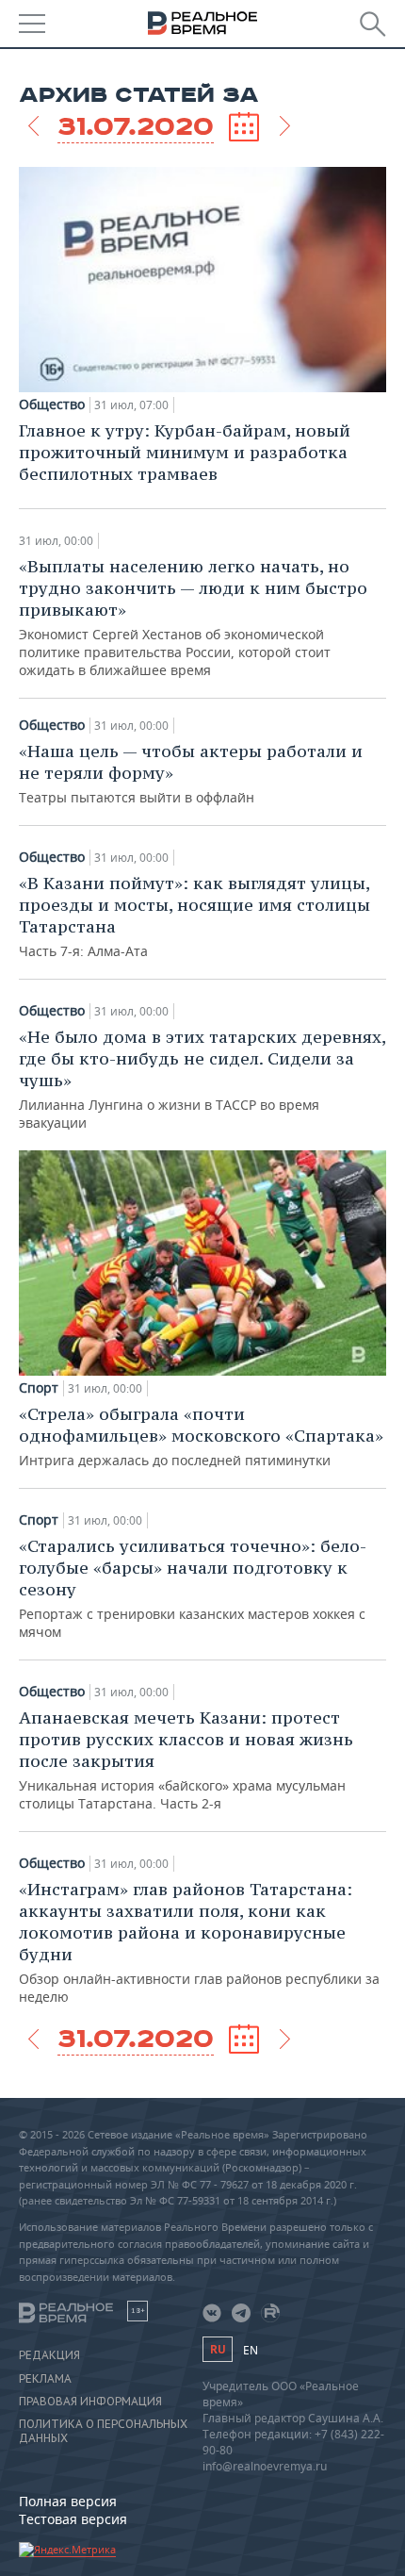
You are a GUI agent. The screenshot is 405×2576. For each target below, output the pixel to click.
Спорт (39, 1388)
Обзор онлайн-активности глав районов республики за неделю (199, 1942)
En (251, 2350)
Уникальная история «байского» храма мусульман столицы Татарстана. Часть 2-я (186, 1759)
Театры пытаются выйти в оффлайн (191, 773)
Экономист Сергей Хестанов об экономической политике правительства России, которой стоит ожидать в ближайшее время (193, 617)
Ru (218, 2349)
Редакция (49, 2355)
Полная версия (68, 2501)
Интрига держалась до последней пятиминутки (201, 1436)
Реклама (45, 2379)
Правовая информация (90, 2402)
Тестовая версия (73, 2519)
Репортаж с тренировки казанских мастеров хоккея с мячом (193, 1588)
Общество (52, 405)
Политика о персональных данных (103, 2431)
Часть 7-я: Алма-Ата (194, 916)
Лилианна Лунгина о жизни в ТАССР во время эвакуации (202, 1079)
